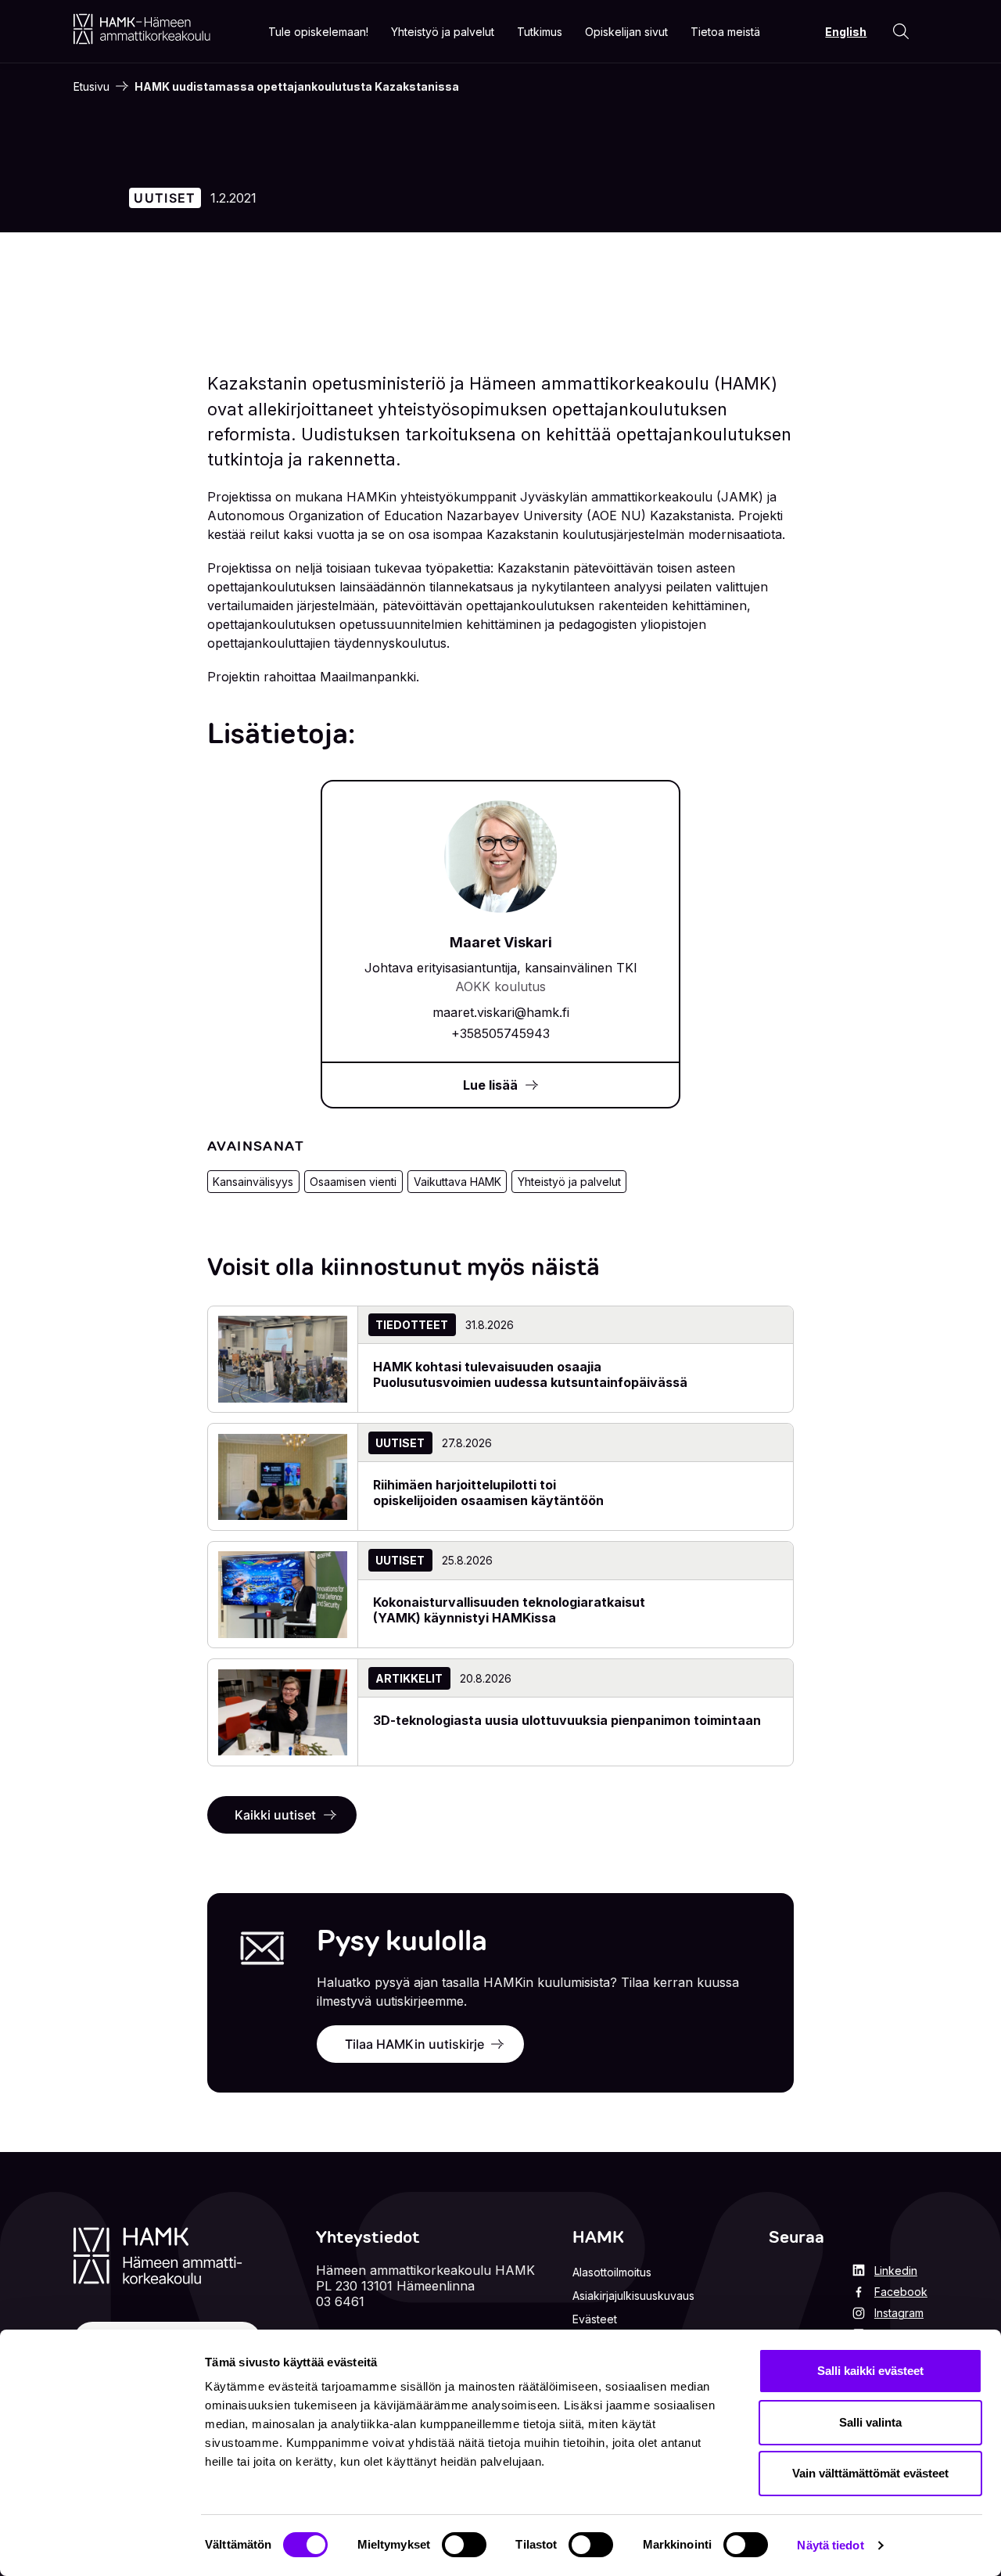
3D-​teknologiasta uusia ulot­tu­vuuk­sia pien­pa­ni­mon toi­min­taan (567, 1720)
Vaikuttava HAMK (457, 1182)
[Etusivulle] (142, 29)
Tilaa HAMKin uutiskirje (414, 2044)
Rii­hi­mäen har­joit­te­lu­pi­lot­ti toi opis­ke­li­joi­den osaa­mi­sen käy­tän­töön (488, 1493)
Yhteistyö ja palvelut (569, 1182)
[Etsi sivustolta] (901, 31)
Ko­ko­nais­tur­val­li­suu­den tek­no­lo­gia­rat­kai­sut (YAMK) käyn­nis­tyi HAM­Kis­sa (509, 1610)
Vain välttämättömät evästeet (870, 2473)
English (846, 32)
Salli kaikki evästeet (870, 2371)
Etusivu (91, 86)
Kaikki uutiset (275, 1815)
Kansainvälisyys (253, 1182)
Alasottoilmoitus (612, 2272)
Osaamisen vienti (353, 1182)
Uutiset (165, 198)
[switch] (464, 2545)
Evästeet (595, 2319)
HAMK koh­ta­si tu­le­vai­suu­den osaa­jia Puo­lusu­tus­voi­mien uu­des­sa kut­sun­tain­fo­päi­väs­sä (530, 1374)
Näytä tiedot (830, 2545)
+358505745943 (500, 1033)
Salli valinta (870, 2422)
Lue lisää (490, 1085)
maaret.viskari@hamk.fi (501, 1012)
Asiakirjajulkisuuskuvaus (633, 2296)
